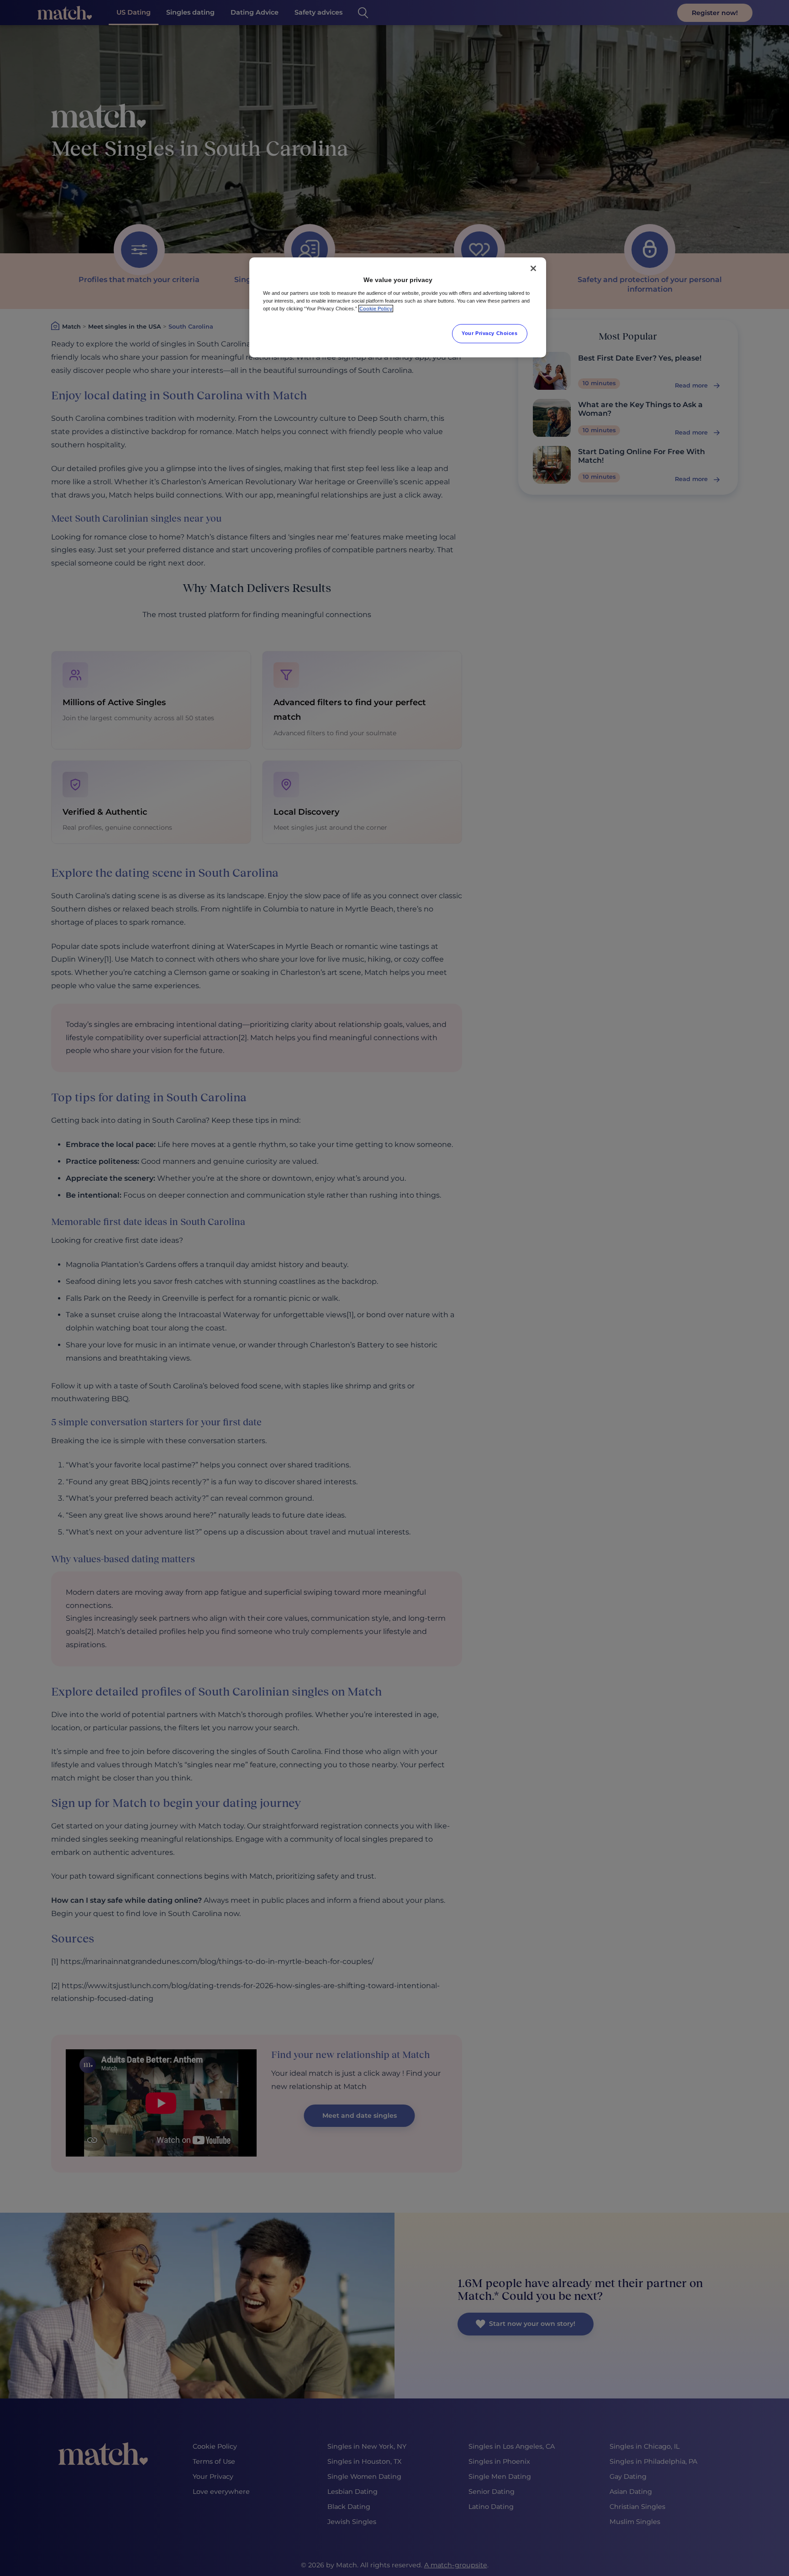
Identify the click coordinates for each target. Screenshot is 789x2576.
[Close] (533, 268)
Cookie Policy (376, 309)
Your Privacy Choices (489, 333)
